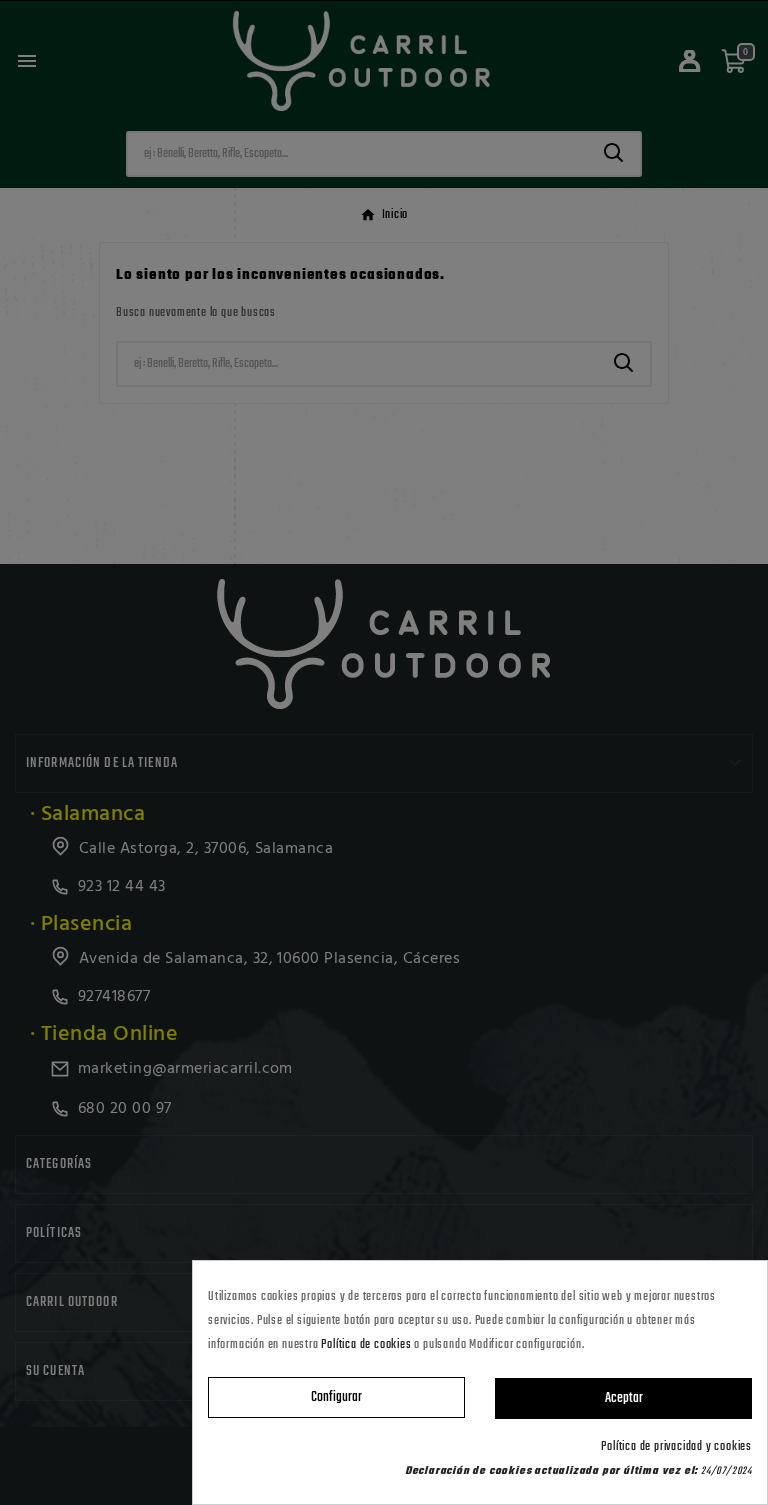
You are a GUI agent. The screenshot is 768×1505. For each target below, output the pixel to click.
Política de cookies (366, 1345)
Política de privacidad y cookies (676, 1447)
